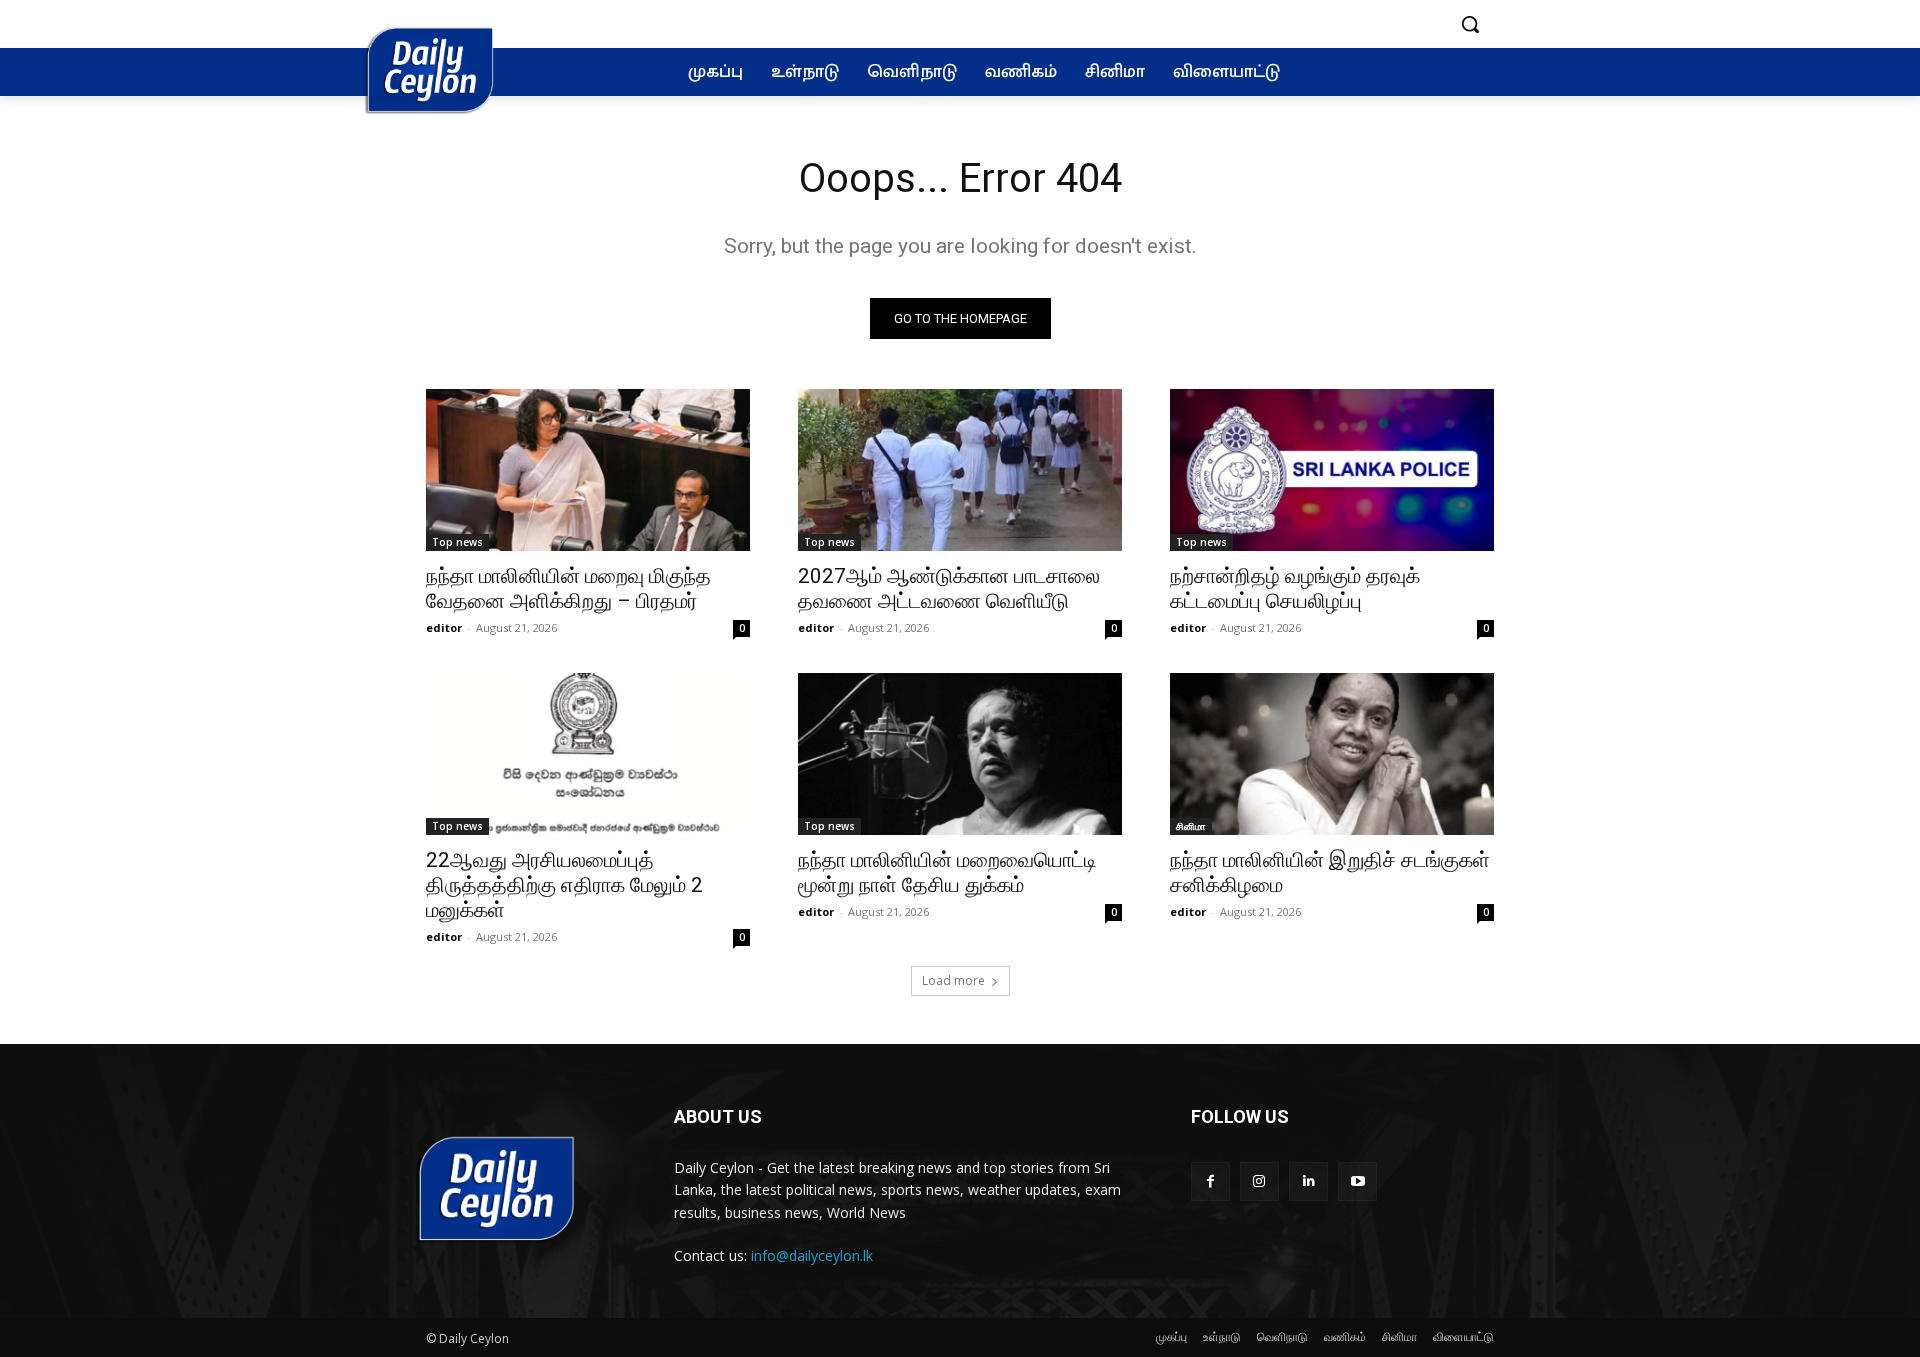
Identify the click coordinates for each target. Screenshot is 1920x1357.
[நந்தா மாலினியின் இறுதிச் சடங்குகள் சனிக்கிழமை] (1332, 754)
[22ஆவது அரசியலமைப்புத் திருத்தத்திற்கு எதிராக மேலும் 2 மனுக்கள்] (588, 754)
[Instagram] (1259, 1181)
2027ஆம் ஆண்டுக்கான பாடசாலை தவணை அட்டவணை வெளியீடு (949, 588)
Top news (457, 542)
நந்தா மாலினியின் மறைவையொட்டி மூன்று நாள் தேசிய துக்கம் (947, 872)
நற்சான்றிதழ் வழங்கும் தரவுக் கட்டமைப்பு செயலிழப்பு (1295, 588)
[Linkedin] (1308, 1181)
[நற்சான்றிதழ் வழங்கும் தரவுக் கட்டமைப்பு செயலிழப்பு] (1332, 470)
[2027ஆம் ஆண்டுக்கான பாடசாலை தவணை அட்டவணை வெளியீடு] (960, 470)
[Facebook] (1210, 1181)
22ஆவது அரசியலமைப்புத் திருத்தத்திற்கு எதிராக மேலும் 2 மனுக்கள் (564, 885)
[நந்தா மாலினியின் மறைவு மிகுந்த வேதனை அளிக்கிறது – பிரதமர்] (588, 470)
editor (444, 627)
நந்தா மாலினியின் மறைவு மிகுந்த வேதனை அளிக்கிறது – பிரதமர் (568, 588)
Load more (953, 980)
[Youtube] (1357, 1181)
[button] (1470, 24)
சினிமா (1191, 826)
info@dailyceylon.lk (812, 1255)
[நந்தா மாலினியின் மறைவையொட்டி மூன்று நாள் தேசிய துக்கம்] (960, 754)
